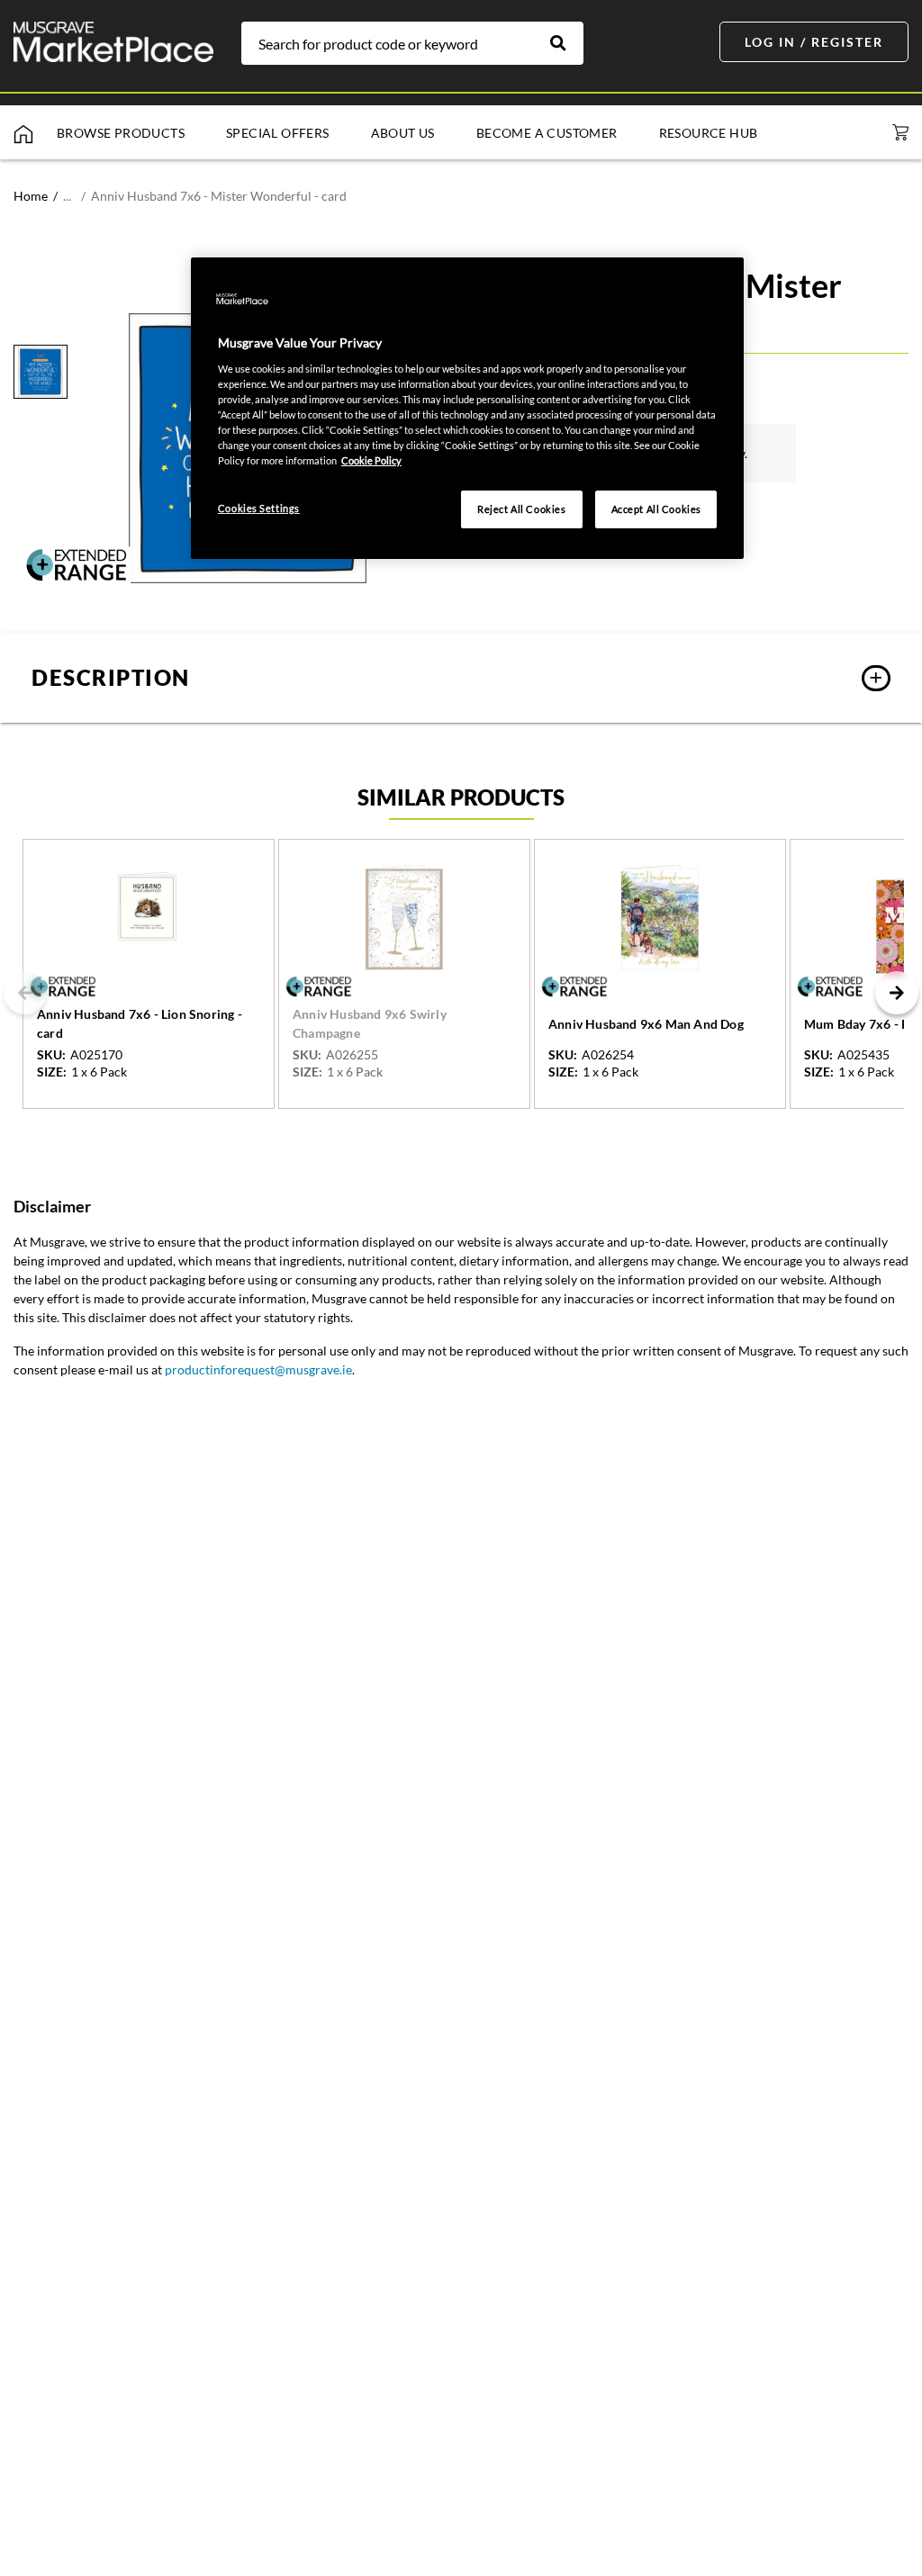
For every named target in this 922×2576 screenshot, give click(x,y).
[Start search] (567, 43)
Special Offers (278, 133)
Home (31, 196)
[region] (467, 408)
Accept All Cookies (656, 509)
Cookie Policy (371, 460)
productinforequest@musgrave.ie (258, 1369)
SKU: (51, 1055)
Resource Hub (709, 133)
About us (403, 133)
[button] (461, 678)
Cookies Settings (259, 508)
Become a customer (547, 133)
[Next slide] (897, 993)
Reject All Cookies (521, 509)
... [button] (67, 196)
